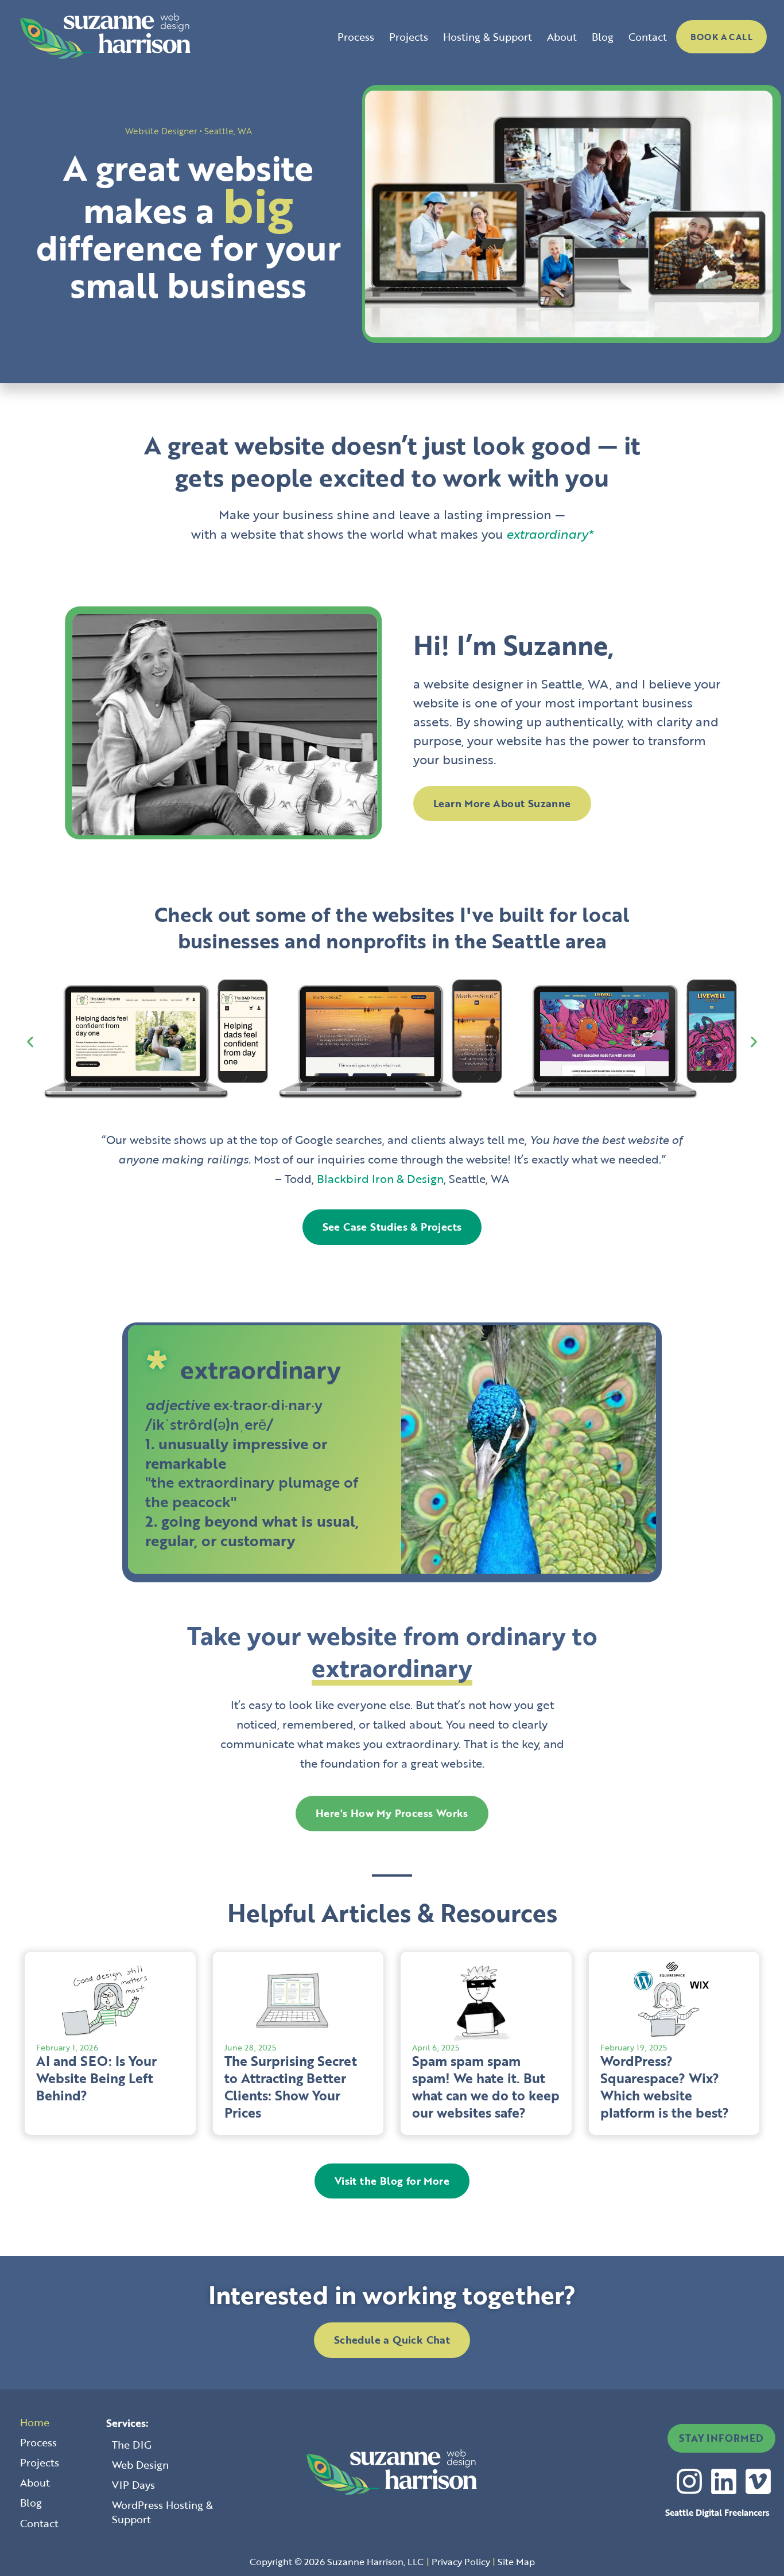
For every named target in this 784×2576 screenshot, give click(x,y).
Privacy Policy (461, 2562)
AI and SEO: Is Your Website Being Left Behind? (96, 2078)
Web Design (140, 2465)
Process (356, 37)
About (562, 37)
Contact (648, 37)
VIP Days (133, 2485)
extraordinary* (550, 534)
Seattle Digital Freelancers (717, 2512)
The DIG (132, 2445)
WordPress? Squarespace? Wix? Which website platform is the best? (665, 2087)
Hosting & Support (488, 37)
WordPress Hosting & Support (162, 2512)
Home (35, 2422)
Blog (603, 37)
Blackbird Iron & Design (380, 1178)
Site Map (516, 2562)
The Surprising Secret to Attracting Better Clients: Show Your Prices (291, 2087)
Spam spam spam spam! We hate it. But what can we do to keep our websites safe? (486, 2087)
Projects (409, 37)
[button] (30, 1042)
